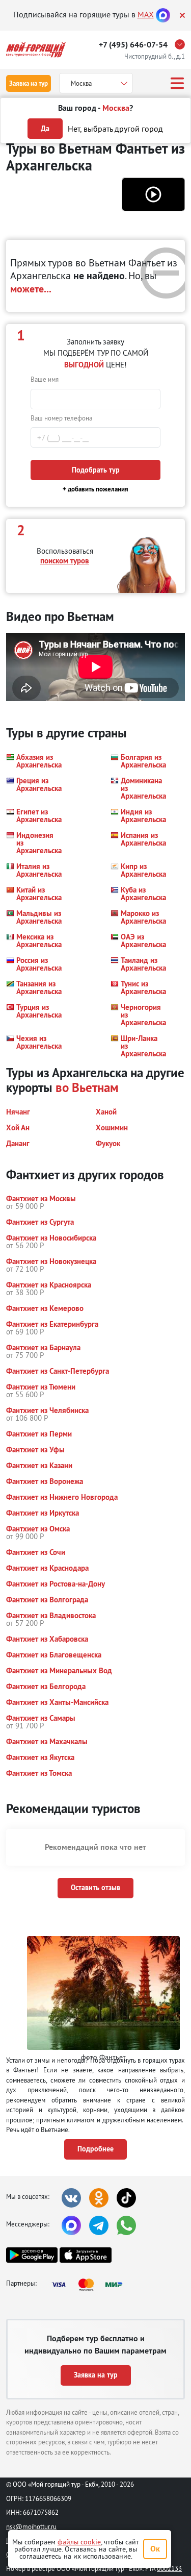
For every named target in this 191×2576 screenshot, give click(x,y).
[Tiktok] (126, 2198)
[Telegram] (99, 2225)
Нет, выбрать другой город (115, 129)
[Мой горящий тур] (36, 50)
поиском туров (65, 561)
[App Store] (85, 2255)
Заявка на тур (29, 83)
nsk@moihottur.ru (31, 2527)
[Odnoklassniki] (99, 2198)
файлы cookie (79, 2542)
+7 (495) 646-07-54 (133, 45)
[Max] (163, 14)
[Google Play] (32, 2255)
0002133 (169, 2568)
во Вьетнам (87, 1087)
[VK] (71, 2198)
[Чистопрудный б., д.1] (182, 44)
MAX (146, 14)
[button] (153, 194)
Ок (155, 2549)
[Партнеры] (90, 2285)
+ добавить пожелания (95, 489)
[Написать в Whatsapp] (126, 2225)
